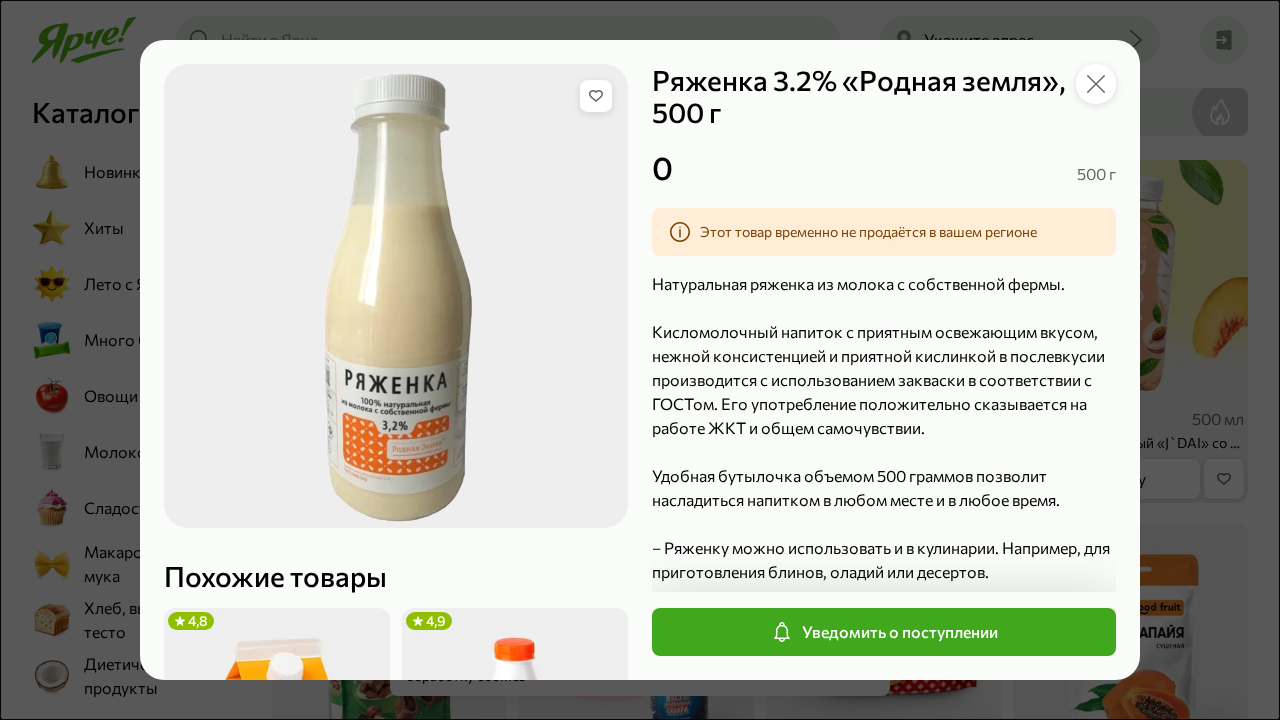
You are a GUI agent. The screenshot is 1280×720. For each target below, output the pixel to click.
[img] (596, 96)
